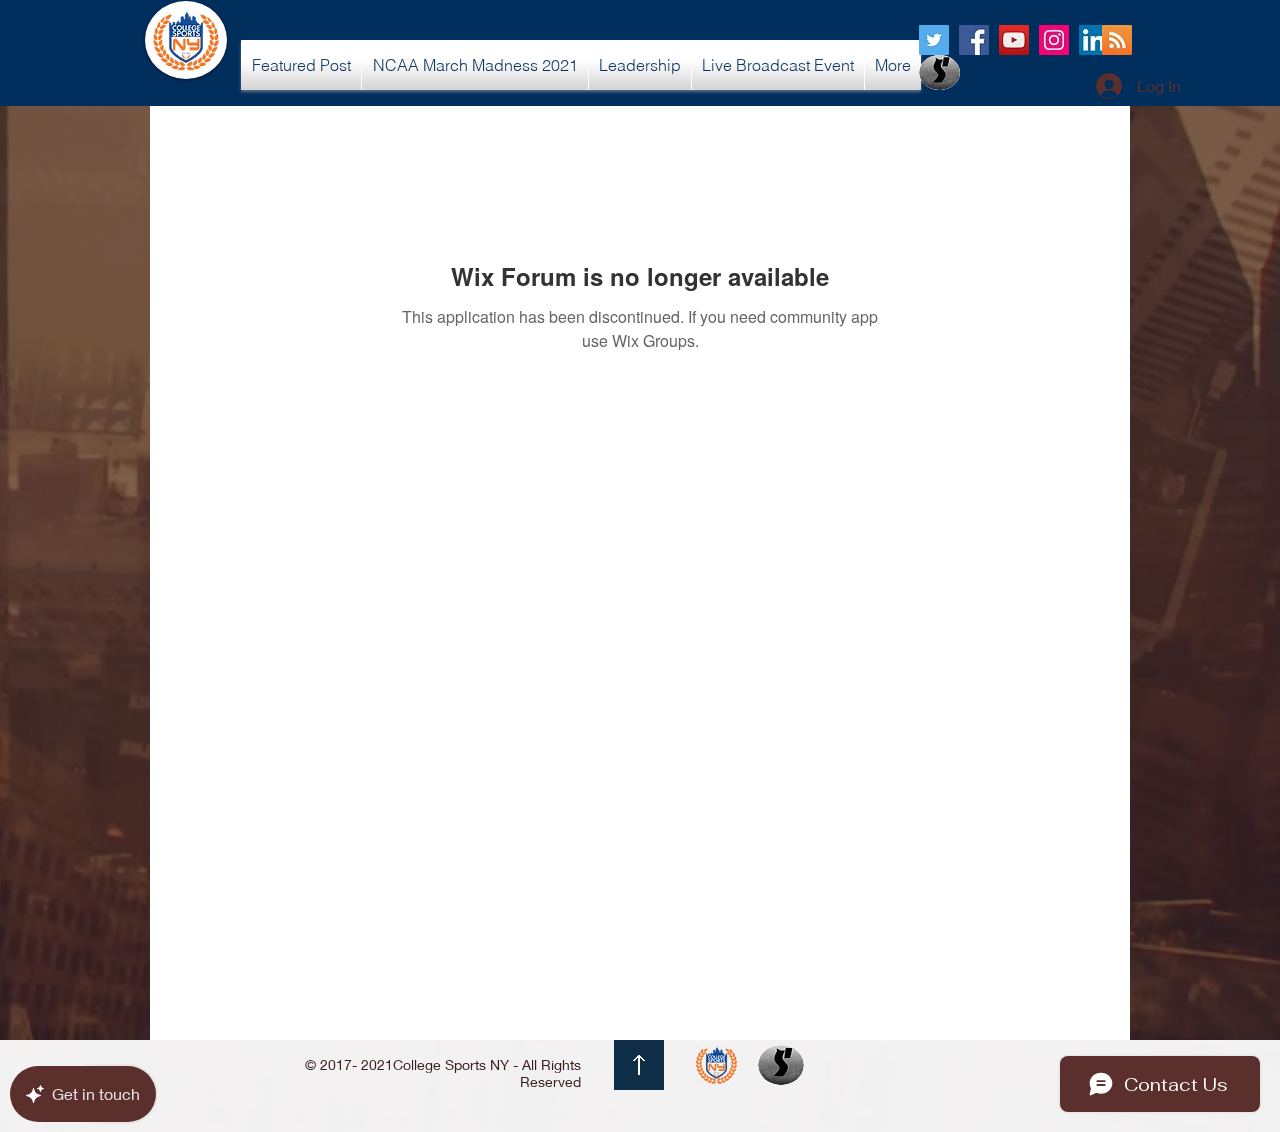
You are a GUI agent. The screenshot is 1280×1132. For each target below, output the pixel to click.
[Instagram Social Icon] (1054, 40)
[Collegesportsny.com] (934, 40)
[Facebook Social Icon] (974, 40)
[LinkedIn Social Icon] (1094, 40)
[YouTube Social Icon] (1014, 40)
